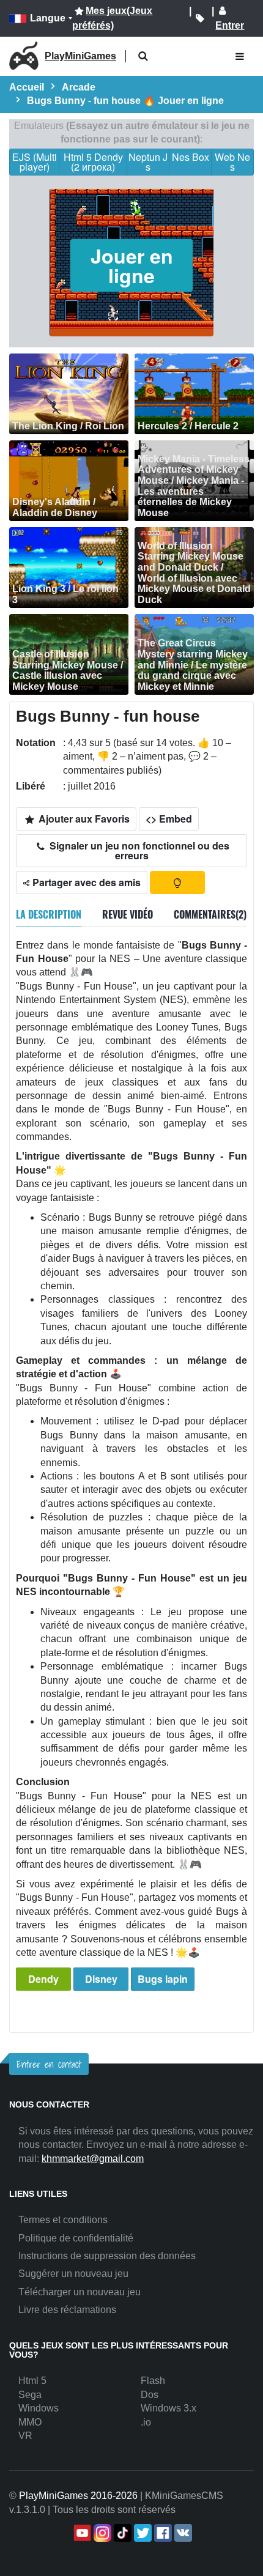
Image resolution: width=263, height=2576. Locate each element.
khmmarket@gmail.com (93, 2159)
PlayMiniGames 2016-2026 (78, 2496)
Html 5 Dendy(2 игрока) (93, 162)
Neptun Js (148, 162)
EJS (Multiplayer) (35, 162)
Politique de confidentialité (76, 2238)
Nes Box (191, 157)
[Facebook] (162, 2533)
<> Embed (169, 819)
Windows (39, 2408)
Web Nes (232, 162)
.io (146, 2422)
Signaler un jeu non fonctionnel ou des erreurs (138, 850)
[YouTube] (81, 2533)
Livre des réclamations (67, 2310)
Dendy (43, 1979)
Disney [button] (101, 1979)
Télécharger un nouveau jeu (80, 2292)
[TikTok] (121, 2533)
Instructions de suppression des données (107, 2256)
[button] (143, 57)
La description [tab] (49, 914)
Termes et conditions (63, 2220)
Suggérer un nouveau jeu (73, 2274)
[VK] (182, 2533)
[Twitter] (142, 2533)
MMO (30, 2422)
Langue (48, 18)
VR (25, 2436)
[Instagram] (101, 2533)
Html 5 (32, 2381)
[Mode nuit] (177, 883)
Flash (153, 2381)
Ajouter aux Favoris (83, 819)
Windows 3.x (169, 2408)
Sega (30, 2395)
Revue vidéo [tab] (128, 914)
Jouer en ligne (132, 265)
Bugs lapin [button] (163, 1979)
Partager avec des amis (85, 882)
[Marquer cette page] (200, 18)
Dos (150, 2395)
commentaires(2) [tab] (210, 914)
